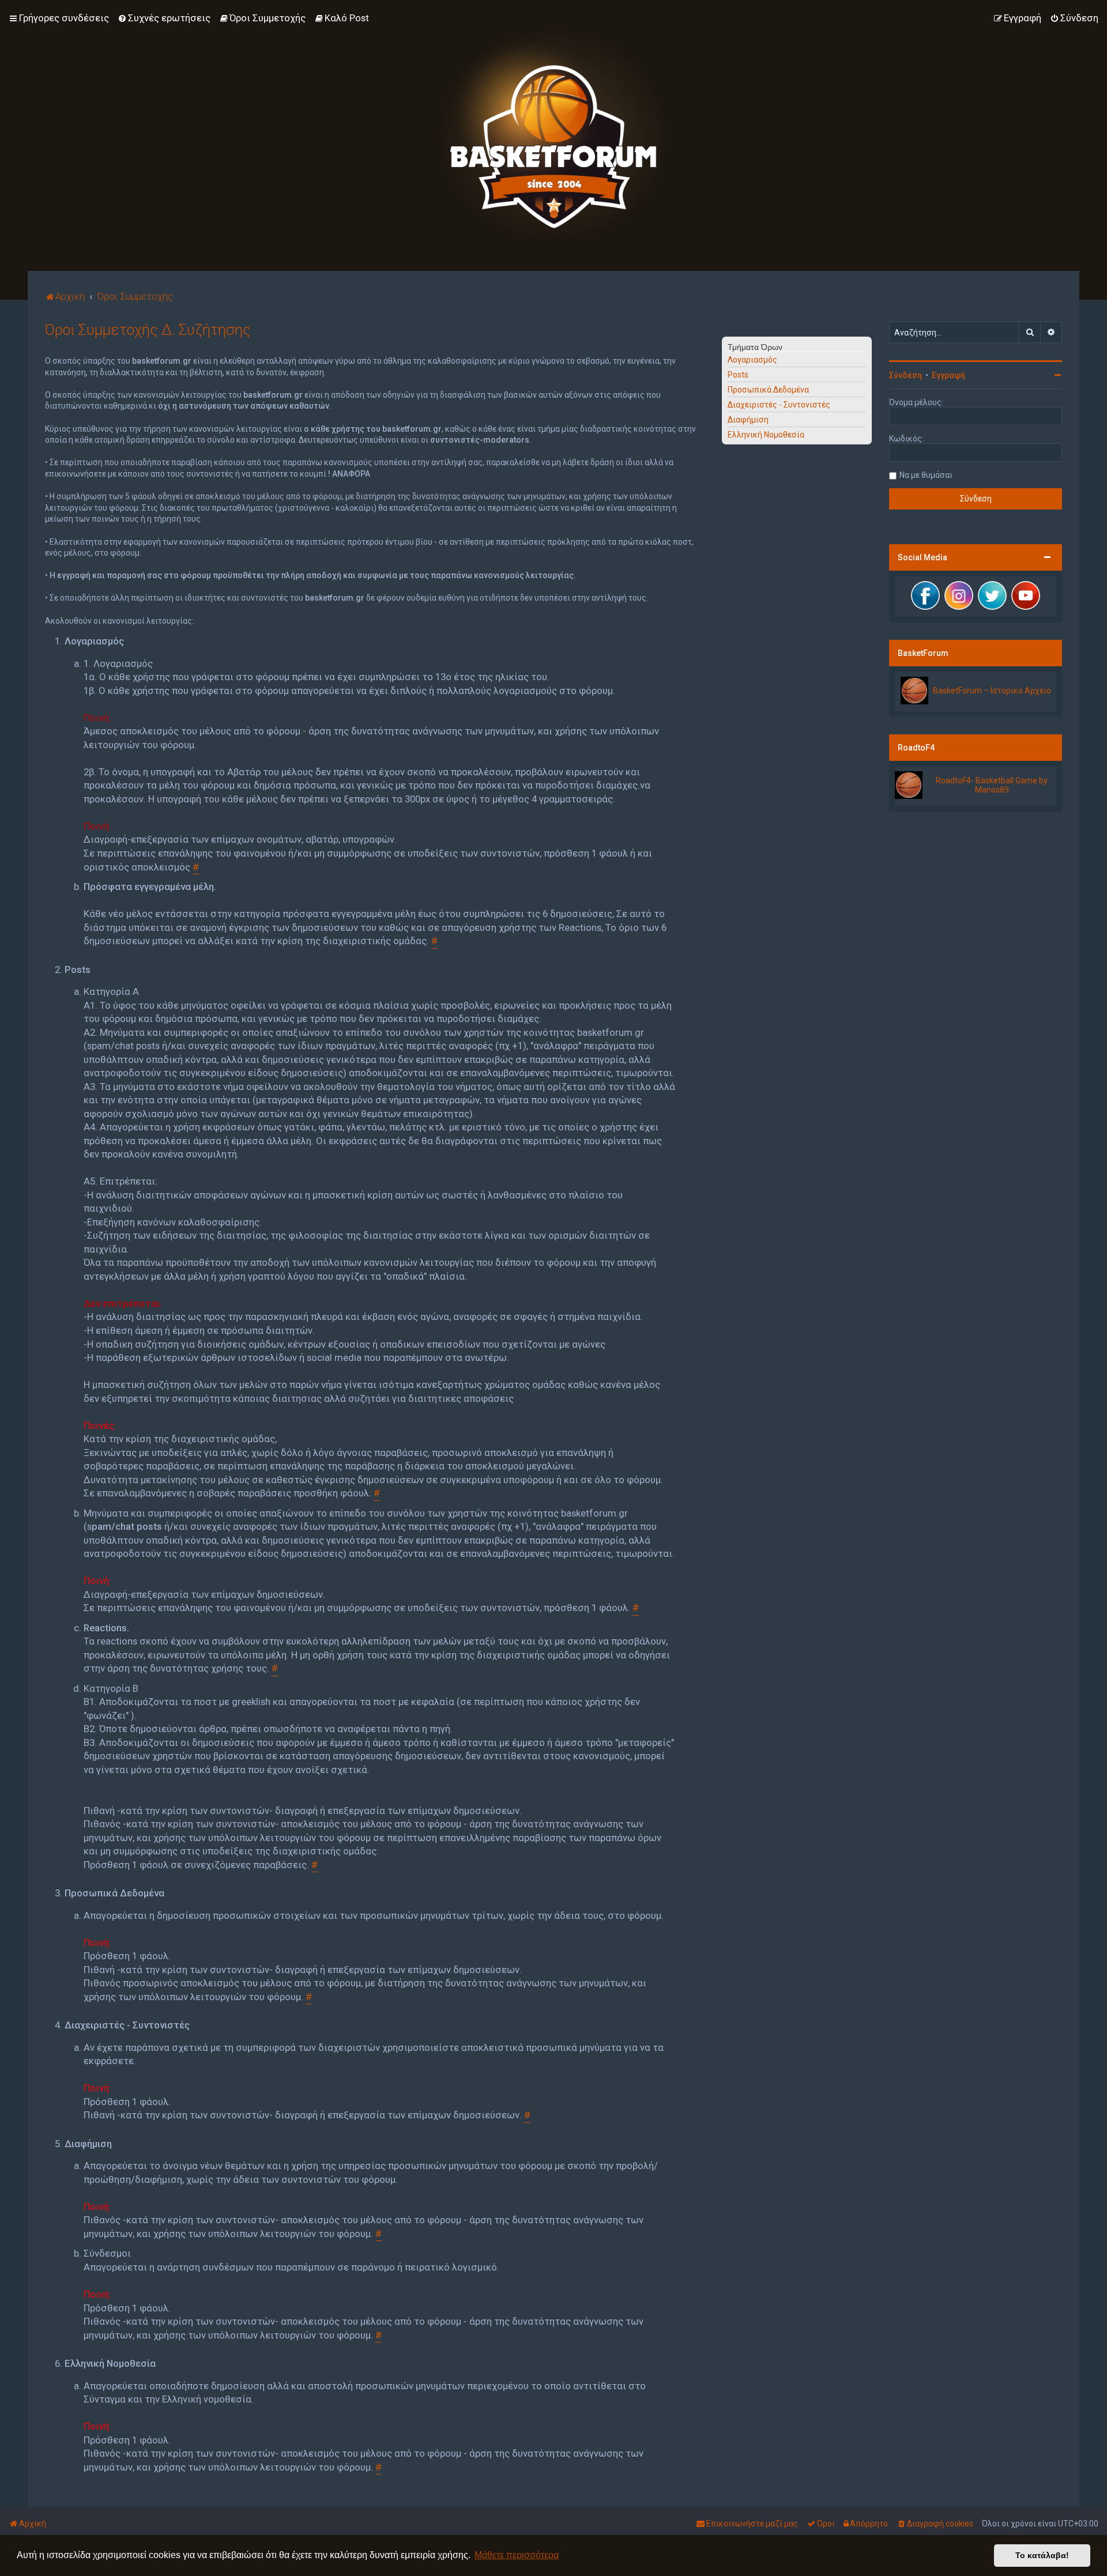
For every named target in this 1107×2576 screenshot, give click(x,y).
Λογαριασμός (752, 360)
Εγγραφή (948, 375)
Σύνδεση (905, 375)
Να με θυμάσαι (926, 475)
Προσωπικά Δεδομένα (768, 390)
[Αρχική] (553, 135)
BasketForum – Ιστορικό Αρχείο (992, 691)
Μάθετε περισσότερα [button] (517, 2555)
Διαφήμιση (748, 420)
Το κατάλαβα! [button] (1042, 2555)
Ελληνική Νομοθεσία (766, 435)
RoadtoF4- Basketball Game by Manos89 (992, 785)
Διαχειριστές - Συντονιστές (779, 405)
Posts (738, 375)
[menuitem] (164, 18)
